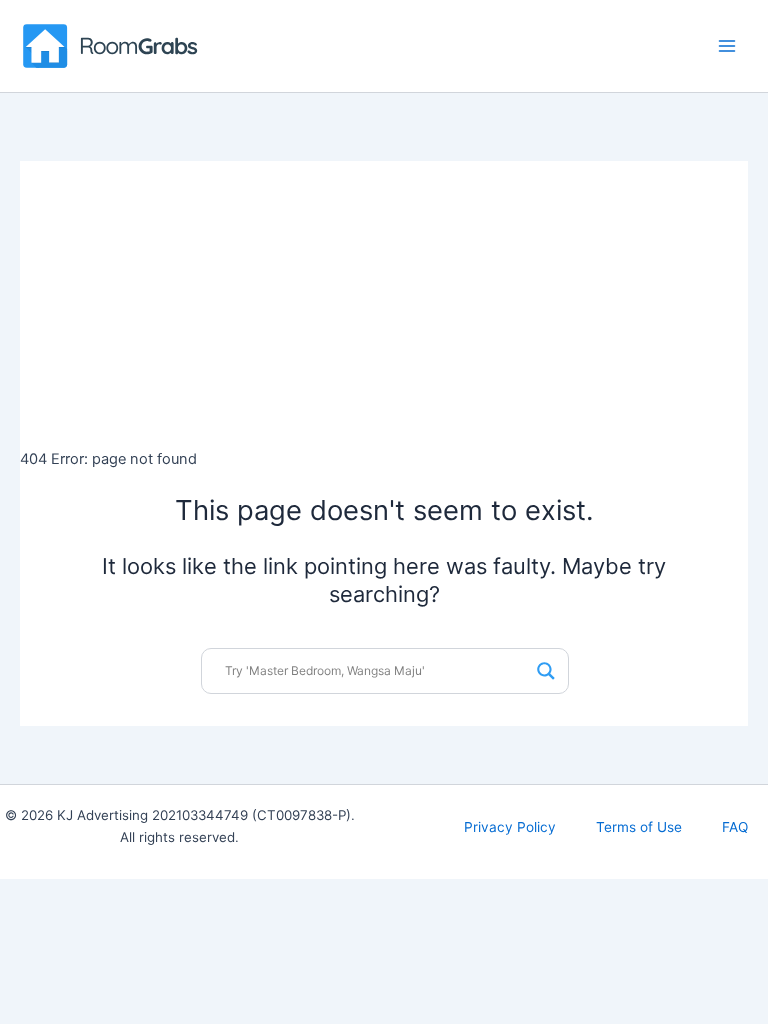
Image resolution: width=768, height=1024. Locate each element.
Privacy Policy (510, 827)
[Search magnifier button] (546, 671)
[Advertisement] (384, 301)
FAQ (735, 827)
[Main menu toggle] (727, 46)
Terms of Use (639, 827)
